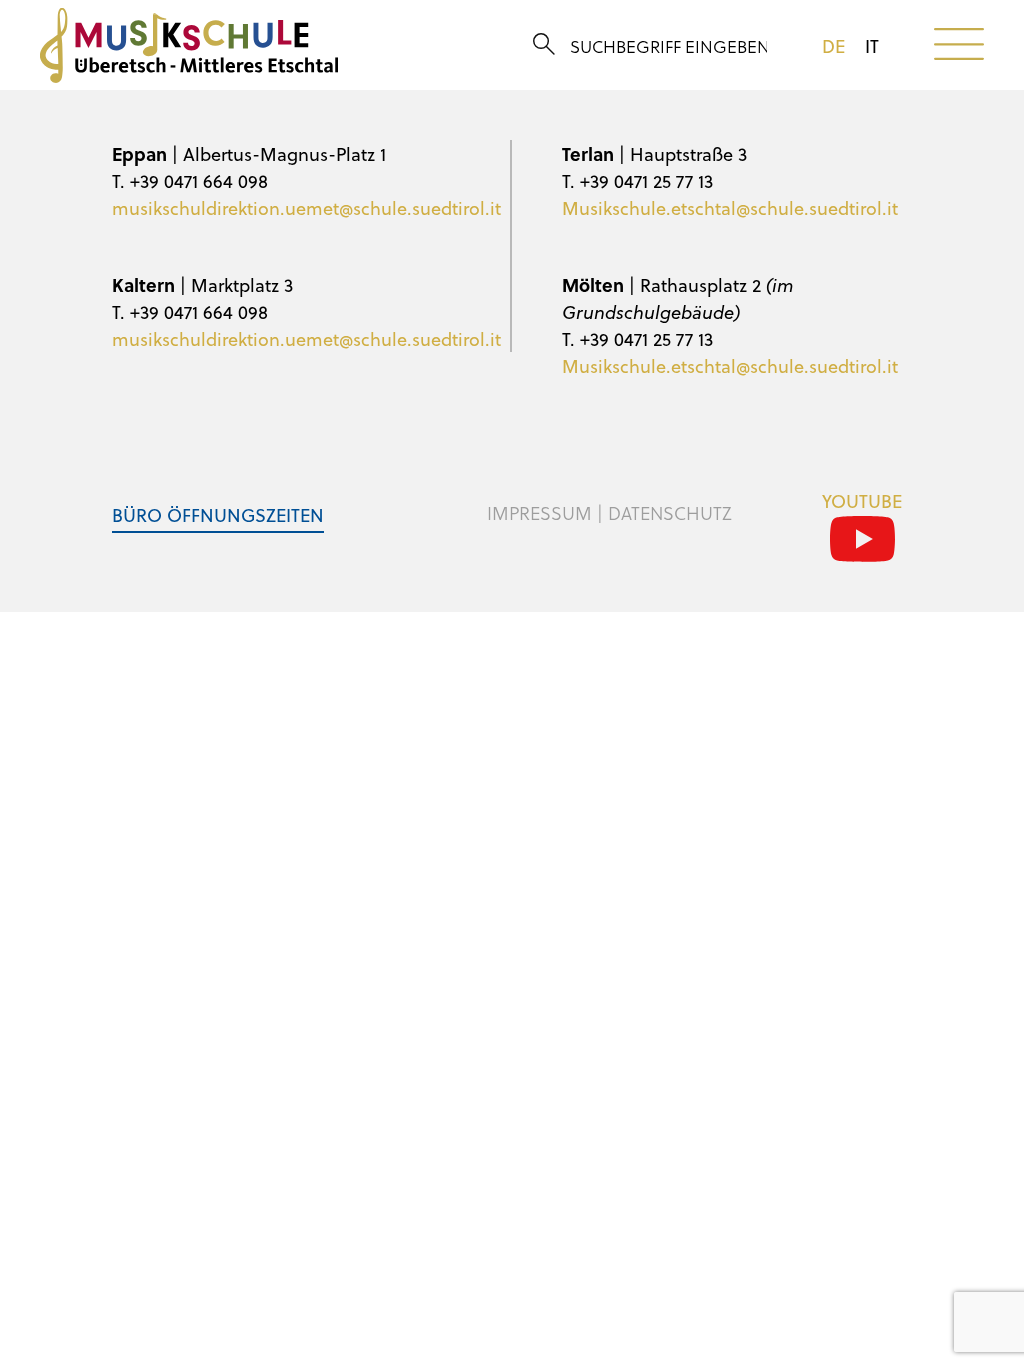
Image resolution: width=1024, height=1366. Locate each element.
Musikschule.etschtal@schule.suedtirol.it (730, 207)
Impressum (539, 513)
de (833, 46)
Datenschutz (670, 513)
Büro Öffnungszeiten (218, 514)
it (872, 46)
